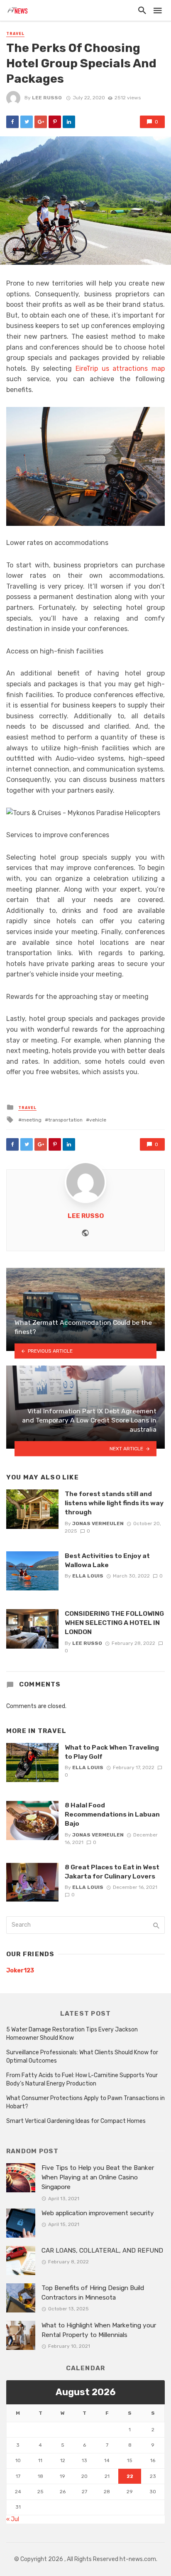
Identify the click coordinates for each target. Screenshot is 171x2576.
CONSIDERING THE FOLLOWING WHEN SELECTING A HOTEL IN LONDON (114, 1623)
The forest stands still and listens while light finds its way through (114, 1503)
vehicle (98, 1120)
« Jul (13, 2519)
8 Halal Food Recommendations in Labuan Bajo (112, 1814)
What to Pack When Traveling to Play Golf (112, 1752)
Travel (15, 34)
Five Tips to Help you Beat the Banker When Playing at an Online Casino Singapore (98, 2177)
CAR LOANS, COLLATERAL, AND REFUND (102, 2251)
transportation (65, 1120)
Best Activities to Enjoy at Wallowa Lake (107, 1560)
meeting (32, 1120)
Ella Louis (88, 1576)
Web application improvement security (98, 2213)
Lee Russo (47, 98)
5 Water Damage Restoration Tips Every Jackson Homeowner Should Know (72, 2034)
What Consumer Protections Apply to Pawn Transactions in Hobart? (85, 2102)
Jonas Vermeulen (98, 1523)
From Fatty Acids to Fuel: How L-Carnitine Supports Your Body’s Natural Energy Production (82, 2079)
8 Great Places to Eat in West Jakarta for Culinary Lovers (112, 1872)
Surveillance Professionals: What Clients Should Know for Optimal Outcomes (82, 2057)
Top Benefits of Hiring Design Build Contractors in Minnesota (93, 2293)
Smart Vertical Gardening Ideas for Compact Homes (76, 2121)
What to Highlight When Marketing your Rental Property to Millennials (99, 2330)
